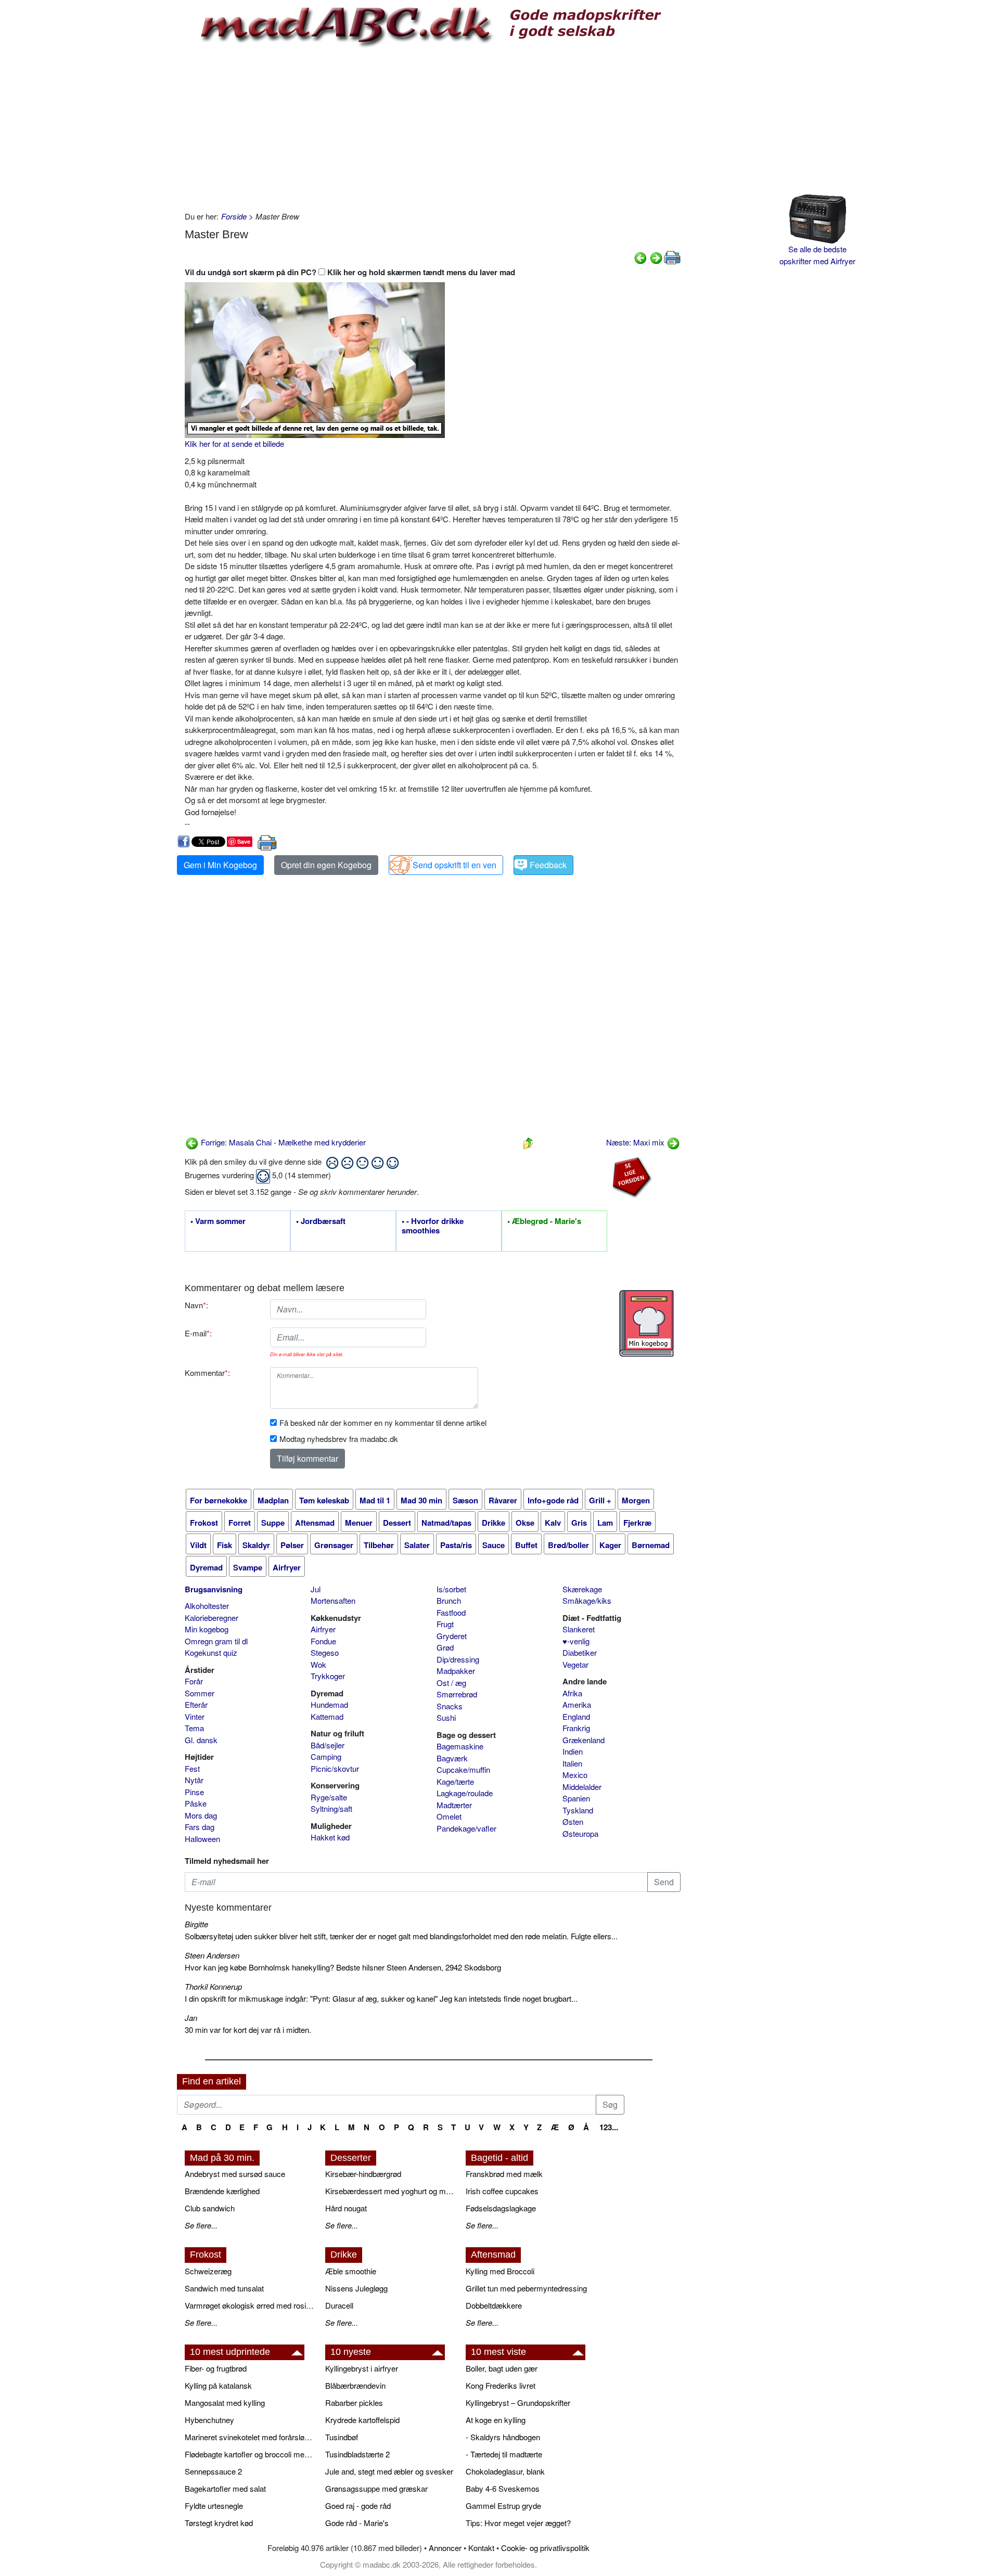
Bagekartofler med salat (225, 2488)
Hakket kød (330, 1837)
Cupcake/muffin (463, 1769)
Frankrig (576, 1728)
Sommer (200, 1693)
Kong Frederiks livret (501, 2385)
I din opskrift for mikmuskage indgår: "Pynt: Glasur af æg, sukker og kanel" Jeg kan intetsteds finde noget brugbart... (381, 1998)
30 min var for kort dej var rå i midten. (248, 2030)
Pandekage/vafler (466, 1828)
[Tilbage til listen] (528, 1142)
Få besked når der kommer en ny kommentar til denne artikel (383, 1422)
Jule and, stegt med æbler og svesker (389, 2471)
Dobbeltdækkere (494, 2305)
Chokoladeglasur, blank (505, 2471)
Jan (191, 2018)
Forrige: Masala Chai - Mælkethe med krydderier (282, 1142)
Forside (234, 216)
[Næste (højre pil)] (656, 257)
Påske (196, 1803)
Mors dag (201, 1815)
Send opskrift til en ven (454, 865)
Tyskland (578, 1810)
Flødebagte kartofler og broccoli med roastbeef (250, 2454)
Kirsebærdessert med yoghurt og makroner (390, 2191)
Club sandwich (210, 2208)
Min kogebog (207, 1629)
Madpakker (456, 1671)
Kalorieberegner (212, 1618)
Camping (326, 1756)
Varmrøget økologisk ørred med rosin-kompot (250, 2305)
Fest (192, 1768)
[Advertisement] (433, 127)
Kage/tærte (455, 1781)
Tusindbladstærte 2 (357, 2454)
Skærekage (582, 1589)
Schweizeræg (208, 2271)
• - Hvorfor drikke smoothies (433, 1226)
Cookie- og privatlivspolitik (545, 2548)
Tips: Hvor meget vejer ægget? (518, 2523)
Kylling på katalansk (218, 2385)
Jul (316, 1589)
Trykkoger (328, 1676)
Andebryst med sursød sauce (235, 2174)
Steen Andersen (212, 1955)
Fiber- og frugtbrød (216, 2368)
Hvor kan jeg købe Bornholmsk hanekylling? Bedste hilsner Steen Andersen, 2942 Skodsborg (343, 1967)
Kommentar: (207, 1373)
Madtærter (454, 1805)
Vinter (195, 1716)
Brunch (449, 1600)
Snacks (450, 1706)
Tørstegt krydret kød (219, 2523)
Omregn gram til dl (216, 1641)
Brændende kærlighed (222, 2191)
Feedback (548, 865)
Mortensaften (333, 1600)
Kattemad (327, 1716)
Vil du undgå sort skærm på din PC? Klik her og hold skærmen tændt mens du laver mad (350, 272)
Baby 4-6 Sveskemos (503, 2488)
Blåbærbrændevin (355, 2385)
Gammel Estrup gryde (503, 2506)
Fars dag (200, 1827)
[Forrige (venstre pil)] (641, 257)
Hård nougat (346, 2208)
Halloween (202, 1839)
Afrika (572, 1693)
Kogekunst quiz (211, 1652)
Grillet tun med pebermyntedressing (526, 2288)
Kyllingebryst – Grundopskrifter (518, 2403)
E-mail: (198, 1333)
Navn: (196, 1305)
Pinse (194, 1792)
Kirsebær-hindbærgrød (363, 2174)
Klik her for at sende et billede (234, 443)
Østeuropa (580, 1833)
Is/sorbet (451, 1589)
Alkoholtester (207, 1606)
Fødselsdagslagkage (501, 2208)
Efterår (196, 1704)
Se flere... (201, 2225)
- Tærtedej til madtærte (504, 2454)
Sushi (446, 1717)
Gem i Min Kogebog (220, 865)
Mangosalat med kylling (225, 2403)
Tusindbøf (342, 2437)
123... (609, 2127)
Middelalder (582, 1787)
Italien (572, 1763)
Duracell (339, 2305)
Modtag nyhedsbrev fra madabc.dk (339, 1439)
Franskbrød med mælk (504, 2174)
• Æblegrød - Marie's (544, 1221)
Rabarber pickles (354, 2403)
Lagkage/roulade (465, 1793)
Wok (318, 1664)
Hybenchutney (209, 2420)
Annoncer (445, 2548)
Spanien (576, 1798)
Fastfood (451, 1612)
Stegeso (325, 1652)
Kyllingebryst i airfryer (362, 2368)
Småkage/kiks (587, 1600)
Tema (194, 1728)
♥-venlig (576, 1641)
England (576, 1716)
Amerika (577, 1704)
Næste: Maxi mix (636, 1142)
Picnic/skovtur (335, 1768)
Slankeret (579, 1629)
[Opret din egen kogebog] (646, 1323)
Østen (573, 1821)
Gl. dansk (201, 1740)
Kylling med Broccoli (500, 2271)
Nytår (194, 1780)
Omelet (449, 1816)
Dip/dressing (458, 1659)
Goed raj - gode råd (358, 2506)
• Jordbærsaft (321, 1221)
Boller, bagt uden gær (502, 2368)
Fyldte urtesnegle (214, 2506)
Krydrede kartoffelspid (362, 2420)
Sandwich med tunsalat (224, 2288)
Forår (194, 1681)
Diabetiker (580, 1652)
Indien (573, 1751)
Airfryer (323, 1629)
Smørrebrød (457, 1694)
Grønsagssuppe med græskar (376, 2488)
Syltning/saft (331, 1808)
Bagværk (452, 1758)
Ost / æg (451, 1683)
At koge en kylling (496, 2420)
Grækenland (584, 1740)
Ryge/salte (329, 1797)
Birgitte (196, 1924)
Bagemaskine (460, 1746)
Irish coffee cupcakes (502, 2191)
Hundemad (329, 1704)
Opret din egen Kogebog (326, 865)
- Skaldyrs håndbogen (503, 2437)
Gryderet (452, 1636)
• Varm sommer (218, 1221)
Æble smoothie (351, 2271)
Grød (445, 1647)
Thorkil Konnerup (213, 1986)
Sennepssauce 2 (213, 2471)
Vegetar (575, 1664)
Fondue (323, 1641)
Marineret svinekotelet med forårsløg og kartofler (250, 2437)
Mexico (575, 1775)
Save (244, 841)
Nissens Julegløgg (356, 2288)
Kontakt (481, 2548)
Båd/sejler (328, 1745)
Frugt (445, 1624)
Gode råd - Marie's (357, 2523)
